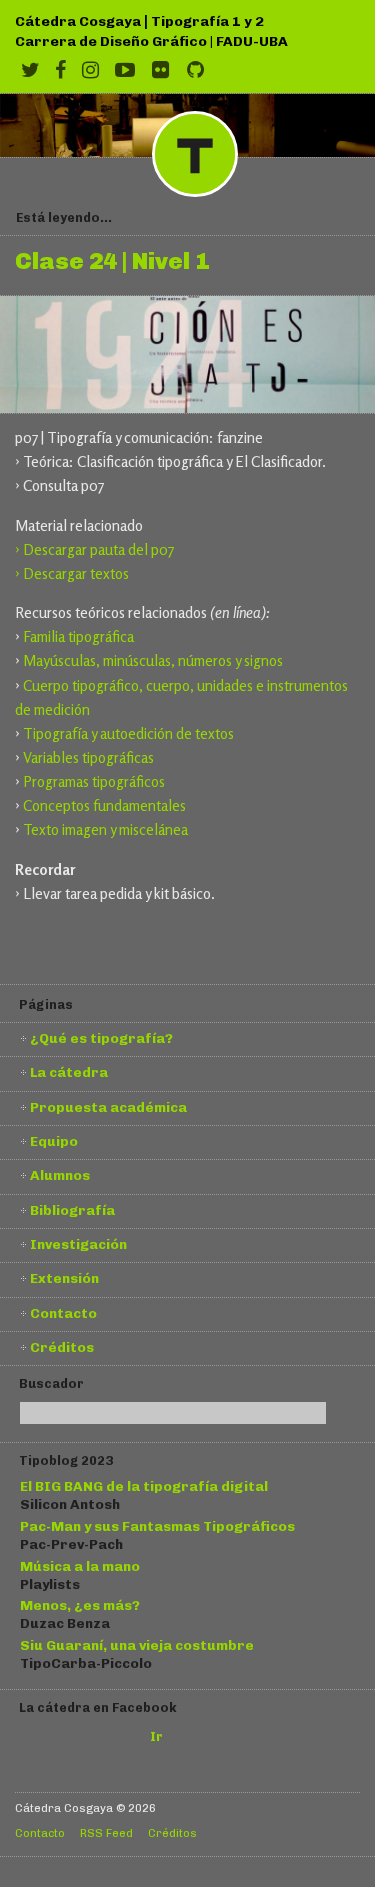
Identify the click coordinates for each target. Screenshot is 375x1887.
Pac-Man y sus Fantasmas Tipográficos (157, 1526)
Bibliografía (72, 1210)
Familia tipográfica (78, 636)
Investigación (78, 1244)
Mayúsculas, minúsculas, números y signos (153, 660)
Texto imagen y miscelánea (105, 829)
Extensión (64, 1278)
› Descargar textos (72, 573)
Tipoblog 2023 (66, 1460)
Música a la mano (80, 1566)
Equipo (54, 1141)
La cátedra (69, 1072)
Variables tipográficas (88, 757)
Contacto (63, 1313)
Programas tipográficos (94, 781)
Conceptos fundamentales (104, 805)
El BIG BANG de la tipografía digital (144, 1486)
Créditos (62, 1347)
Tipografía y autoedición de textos (128, 733)
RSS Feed (106, 1833)
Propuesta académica (108, 1107)
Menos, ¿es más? (80, 1605)
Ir (156, 1736)
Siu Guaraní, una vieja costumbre (137, 1645)
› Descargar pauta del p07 (94, 549)
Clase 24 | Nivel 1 (112, 262)
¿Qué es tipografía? (101, 1038)
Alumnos (60, 1175)
